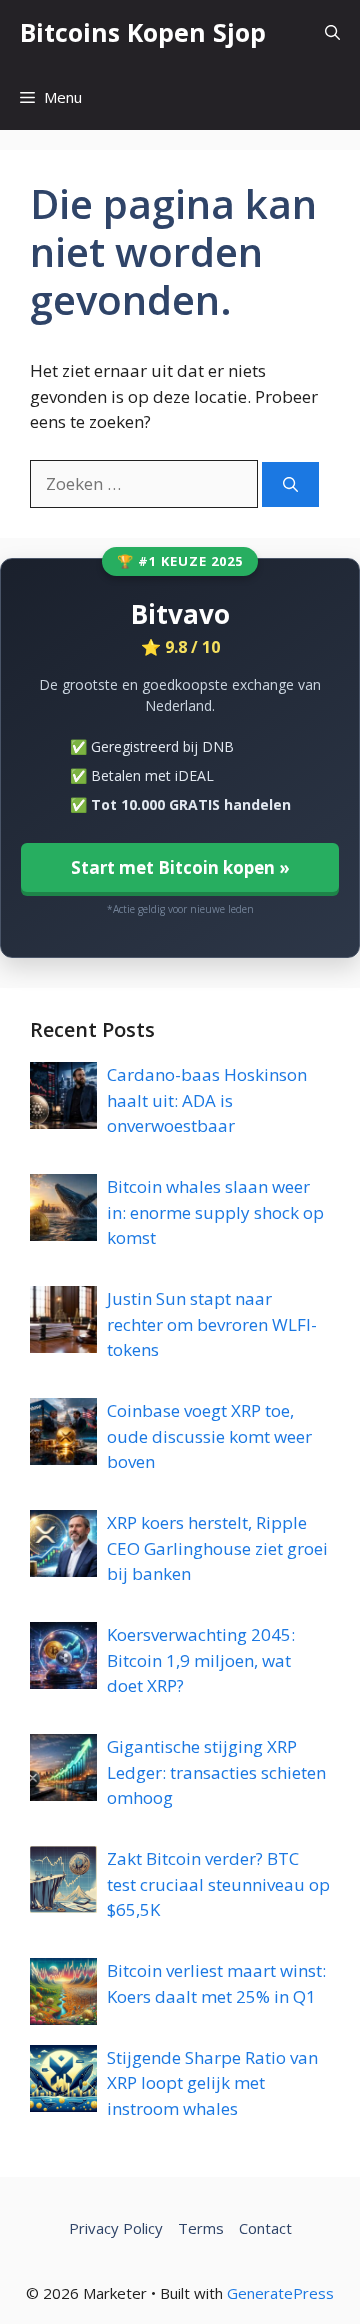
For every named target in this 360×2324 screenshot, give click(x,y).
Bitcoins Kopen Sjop (143, 32)
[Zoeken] (290, 484)
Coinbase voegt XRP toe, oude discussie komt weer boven (209, 1436)
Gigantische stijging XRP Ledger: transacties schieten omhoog (216, 1772)
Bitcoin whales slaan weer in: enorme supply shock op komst (215, 1212)
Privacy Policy (116, 2228)
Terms (201, 2228)
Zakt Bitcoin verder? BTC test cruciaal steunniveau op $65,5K (218, 1884)
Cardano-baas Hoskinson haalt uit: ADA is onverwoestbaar (207, 1100)
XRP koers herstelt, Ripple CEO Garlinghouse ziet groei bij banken (217, 1548)
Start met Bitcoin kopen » (180, 867)
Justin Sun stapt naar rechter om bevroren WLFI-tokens (212, 1324)
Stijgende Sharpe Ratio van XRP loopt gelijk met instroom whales (212, 2083)
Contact (265, 2228)
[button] (332, 32)
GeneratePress (280, 2293)
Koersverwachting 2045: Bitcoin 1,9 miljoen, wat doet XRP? (201, 1660)
